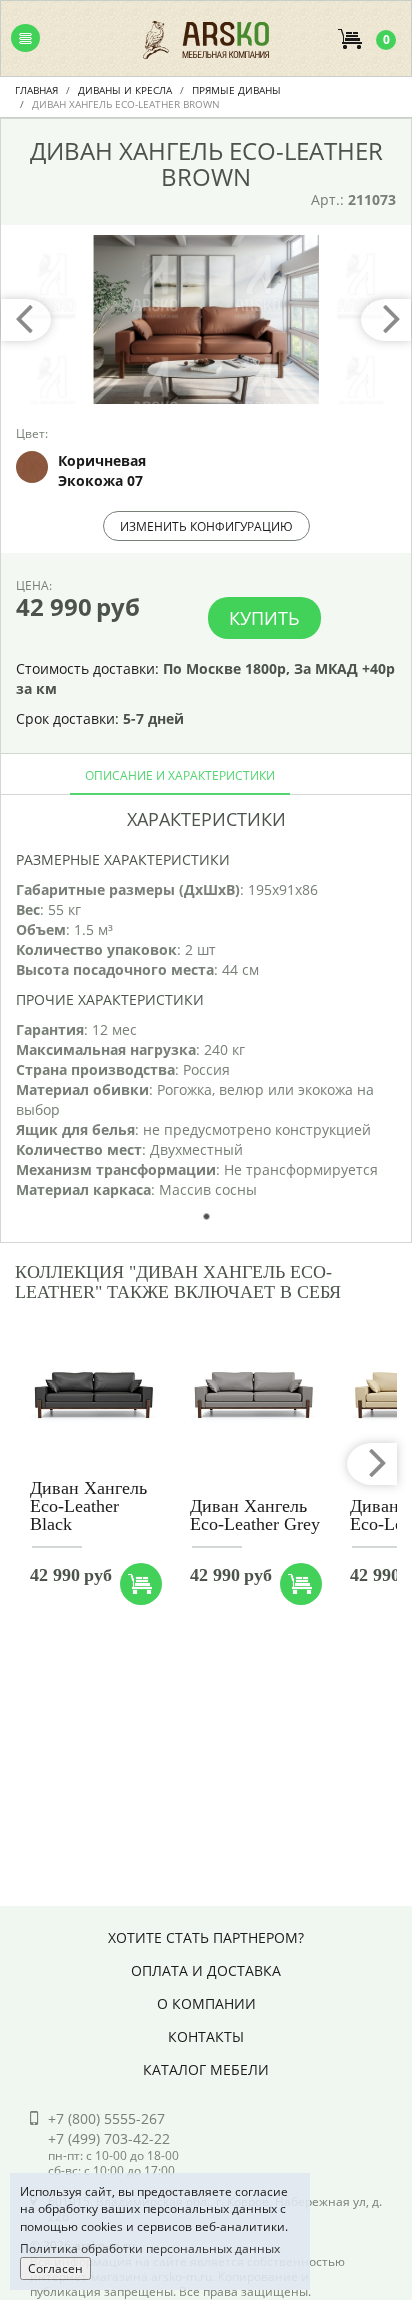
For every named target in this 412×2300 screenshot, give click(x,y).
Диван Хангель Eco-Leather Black (88, 1506)
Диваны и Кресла (125, 90)
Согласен (55, 2268)
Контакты (206, 2036)
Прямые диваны (236, 90)
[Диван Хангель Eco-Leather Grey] (253, 1396)
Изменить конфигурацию (206, 526)
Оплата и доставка (206, 1970)
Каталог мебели (206, 2069)
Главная (36, 90)
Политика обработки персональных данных (150, 2248)
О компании (206, 2003)
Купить (264, 618)
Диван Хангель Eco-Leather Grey (255, 1515)
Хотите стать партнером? (206, 1937)
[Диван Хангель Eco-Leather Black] (93, 1396)
